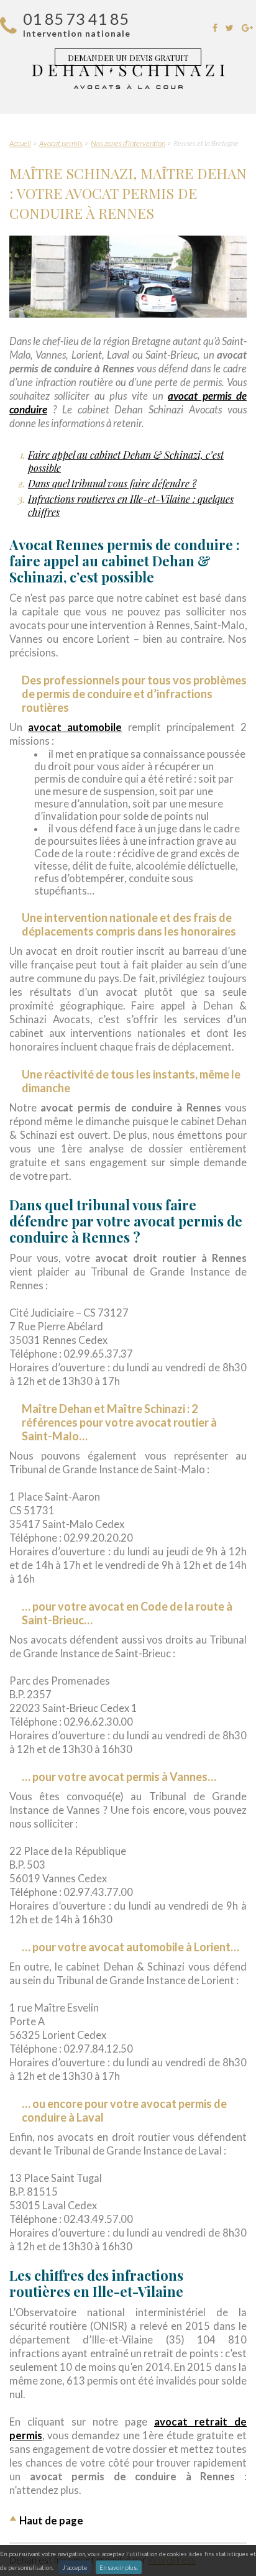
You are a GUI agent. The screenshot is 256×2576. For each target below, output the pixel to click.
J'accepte (75, 2567)
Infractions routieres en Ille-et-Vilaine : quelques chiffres (131, 505)
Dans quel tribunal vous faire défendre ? (112, 483)
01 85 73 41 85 (76, 19)
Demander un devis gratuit (128, 57)
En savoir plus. (119, 2567)
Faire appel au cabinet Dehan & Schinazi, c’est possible (126, 461)
